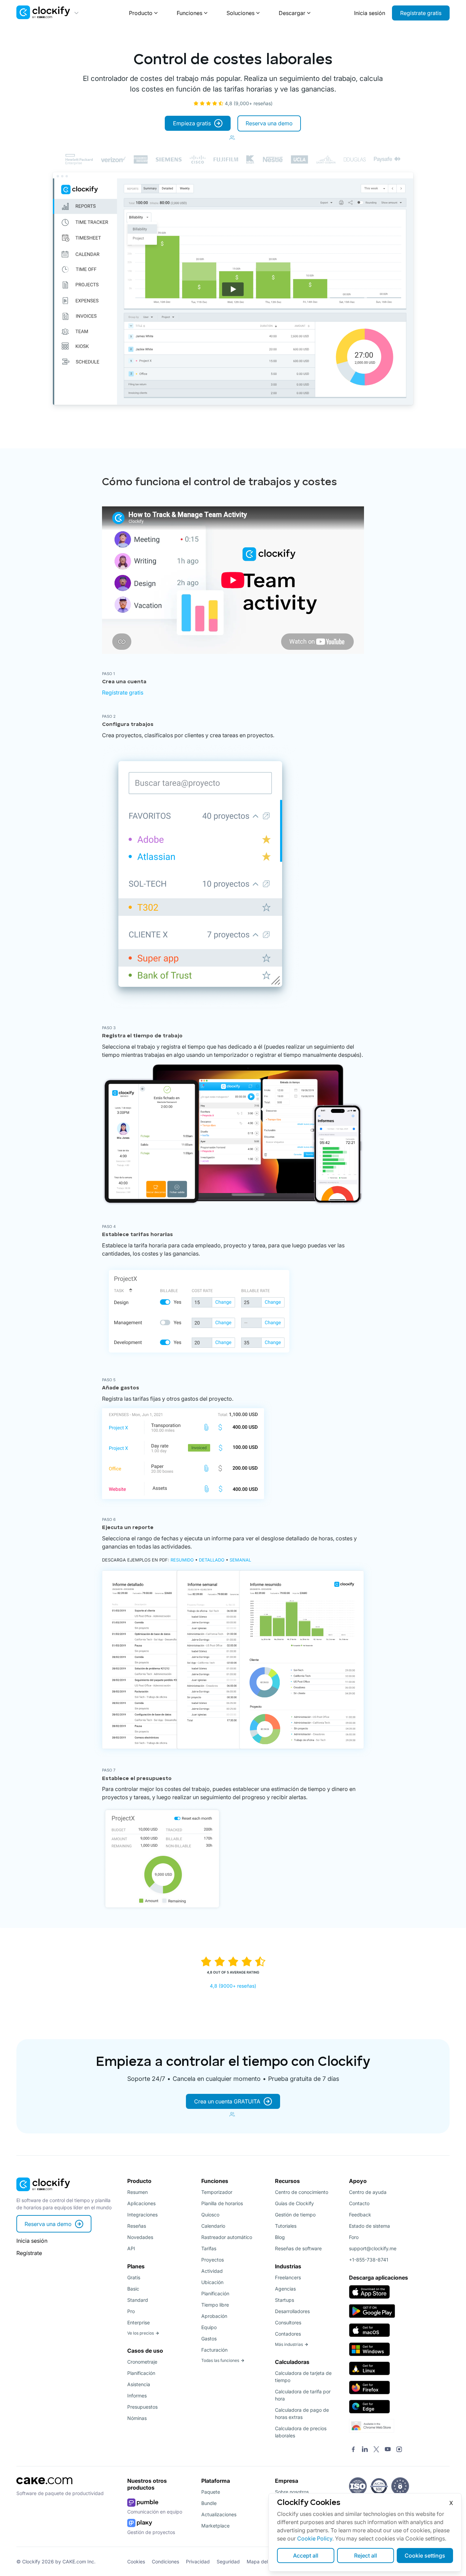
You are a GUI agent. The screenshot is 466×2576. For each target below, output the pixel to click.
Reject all (366, 2556)
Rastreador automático (227, 2237)
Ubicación (212, 2282)
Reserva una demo (269, 123)
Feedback (360, 2215)
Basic (133, 2289)
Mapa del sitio (262, 2561)
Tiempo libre (215, 2305)
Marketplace (215, 2526)
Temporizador (217, 2192)
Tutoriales (286, 2226)
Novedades (140, 2237)
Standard (138, 2300)
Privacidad (198, 2561)
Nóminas (137, 2418)
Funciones (190, 13)
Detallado (212, 1560)
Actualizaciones (219, 2514)
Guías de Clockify (294, 2203)
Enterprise (139, 2322)
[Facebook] (353, 2450)
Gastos (209, 2339)
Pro (131, 2311)
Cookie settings (425, 2556)
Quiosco (210, 2215)
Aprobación (214, 2316)
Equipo (209, 2327)
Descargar (292, 13)
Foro (354, 2237)
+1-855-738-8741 (369, 2260)
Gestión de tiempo (295, 2215)
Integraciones (142, 2215)
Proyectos (213, 2260)
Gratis (134, 2277)
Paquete (211, 2492)
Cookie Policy (315, 2538)
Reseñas (137, 2226)
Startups (285, 2300)
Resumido (182, 1560)
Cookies (136, 2561)
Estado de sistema (369, 2226)
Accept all (306, 2556)
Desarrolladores (292, 2311)
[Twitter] (376, 2450)
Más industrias (289, 2344)
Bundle (209, 2503)
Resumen (137, 2192)
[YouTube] (388, 2450)
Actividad (212, 2271)
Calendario (213, 2226)
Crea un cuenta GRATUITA (227, 2101)
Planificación (141, 2373)
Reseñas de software (298, 2248)
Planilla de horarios (222, 2203)
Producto (141, 13)
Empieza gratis (192, 123)
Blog (280, 2237)
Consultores (288, 2322)
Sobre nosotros (292, 2492)
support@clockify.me (373, 2248)
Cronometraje (142, 2362)
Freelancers (288, 2277)
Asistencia (139, 2384)
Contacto (359, 2203)
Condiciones (165, 2561)
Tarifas (209, 2248)
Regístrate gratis (421, 13)
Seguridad (228, 2561)
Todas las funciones (220, 2360)
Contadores (288, 2334)
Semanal (240, 1560)
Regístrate (29, 2253)
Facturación (214, 2350)
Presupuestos (142, 2407)
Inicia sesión (370, 13)
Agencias (285, 2289)
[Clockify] (43, 2193)
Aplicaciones (141, 2203)
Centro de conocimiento (302, 2192)
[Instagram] (399, 2450)
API (131, 2248)
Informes (137, 2396)
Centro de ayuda (368, 2192)
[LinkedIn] (365, 2450)
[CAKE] (44, 2486)
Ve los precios (141, 2333)
